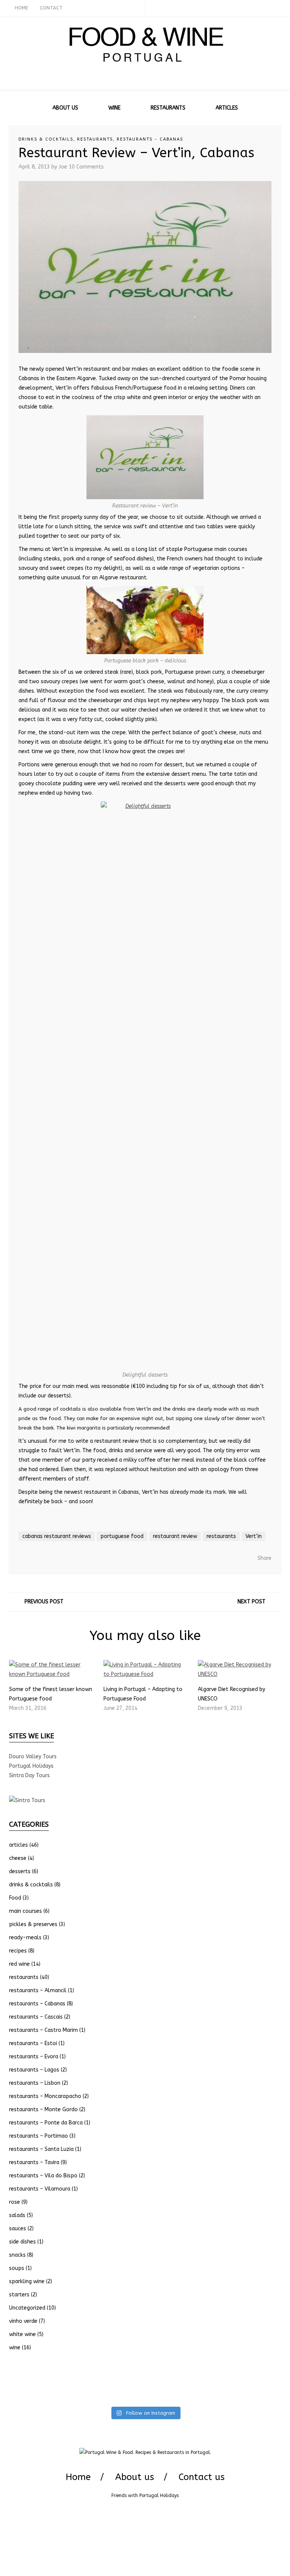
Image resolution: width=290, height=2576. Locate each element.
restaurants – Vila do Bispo (43, 2176)
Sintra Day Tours (29, 1775)
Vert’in (254, 1536)
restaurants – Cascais (36, 2017)
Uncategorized (27, 2308)
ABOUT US (65, 108)
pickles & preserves (33, 1924)
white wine (22, 2334)
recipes (18, 1951)
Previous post (44, 1602)
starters (19, 2295)
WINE (114, 108)
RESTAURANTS (168, 108)
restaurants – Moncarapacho (45, 2096)
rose (15, 2202)
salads (17, 2215)
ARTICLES (227, 108)
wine (15, 2348)
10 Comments (86, 167)
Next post (251, 1602)
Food (15, 1898)
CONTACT (51, 8)
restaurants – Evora (34, 2057)
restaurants (95, 139)
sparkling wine (27, 2281)
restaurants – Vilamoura (40, 2189)
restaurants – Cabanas (37, 2004)
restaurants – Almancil (38, 1990)
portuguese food (122, 1536)
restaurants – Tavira (34, 2162)
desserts (20, 1871)
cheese (18, 1858)
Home (78, 2477)
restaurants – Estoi (33, 2043)
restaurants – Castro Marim (43, 2030)
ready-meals (25, 1938)
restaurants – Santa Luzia (41, 2149)
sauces (18, 2229)
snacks (17, 2255)
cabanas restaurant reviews (57, 1536)
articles (19, 1845)
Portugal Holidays (31, 1766)
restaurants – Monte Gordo (43, 2110)
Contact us (202, 2477)
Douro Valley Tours (33, 1757)
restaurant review (175, 1536)
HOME (22, 8)
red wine (19, 1964)
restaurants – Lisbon (35, 2083)
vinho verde (23, 2321)
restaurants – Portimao (39, 2136)
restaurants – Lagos (34, 2070)
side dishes (22, 2242)
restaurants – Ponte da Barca (46, 2123)
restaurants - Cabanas (150, 139)
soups (17, 2268)
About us (135, 2477)
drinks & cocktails (46, 139)
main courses (25, 1911)
